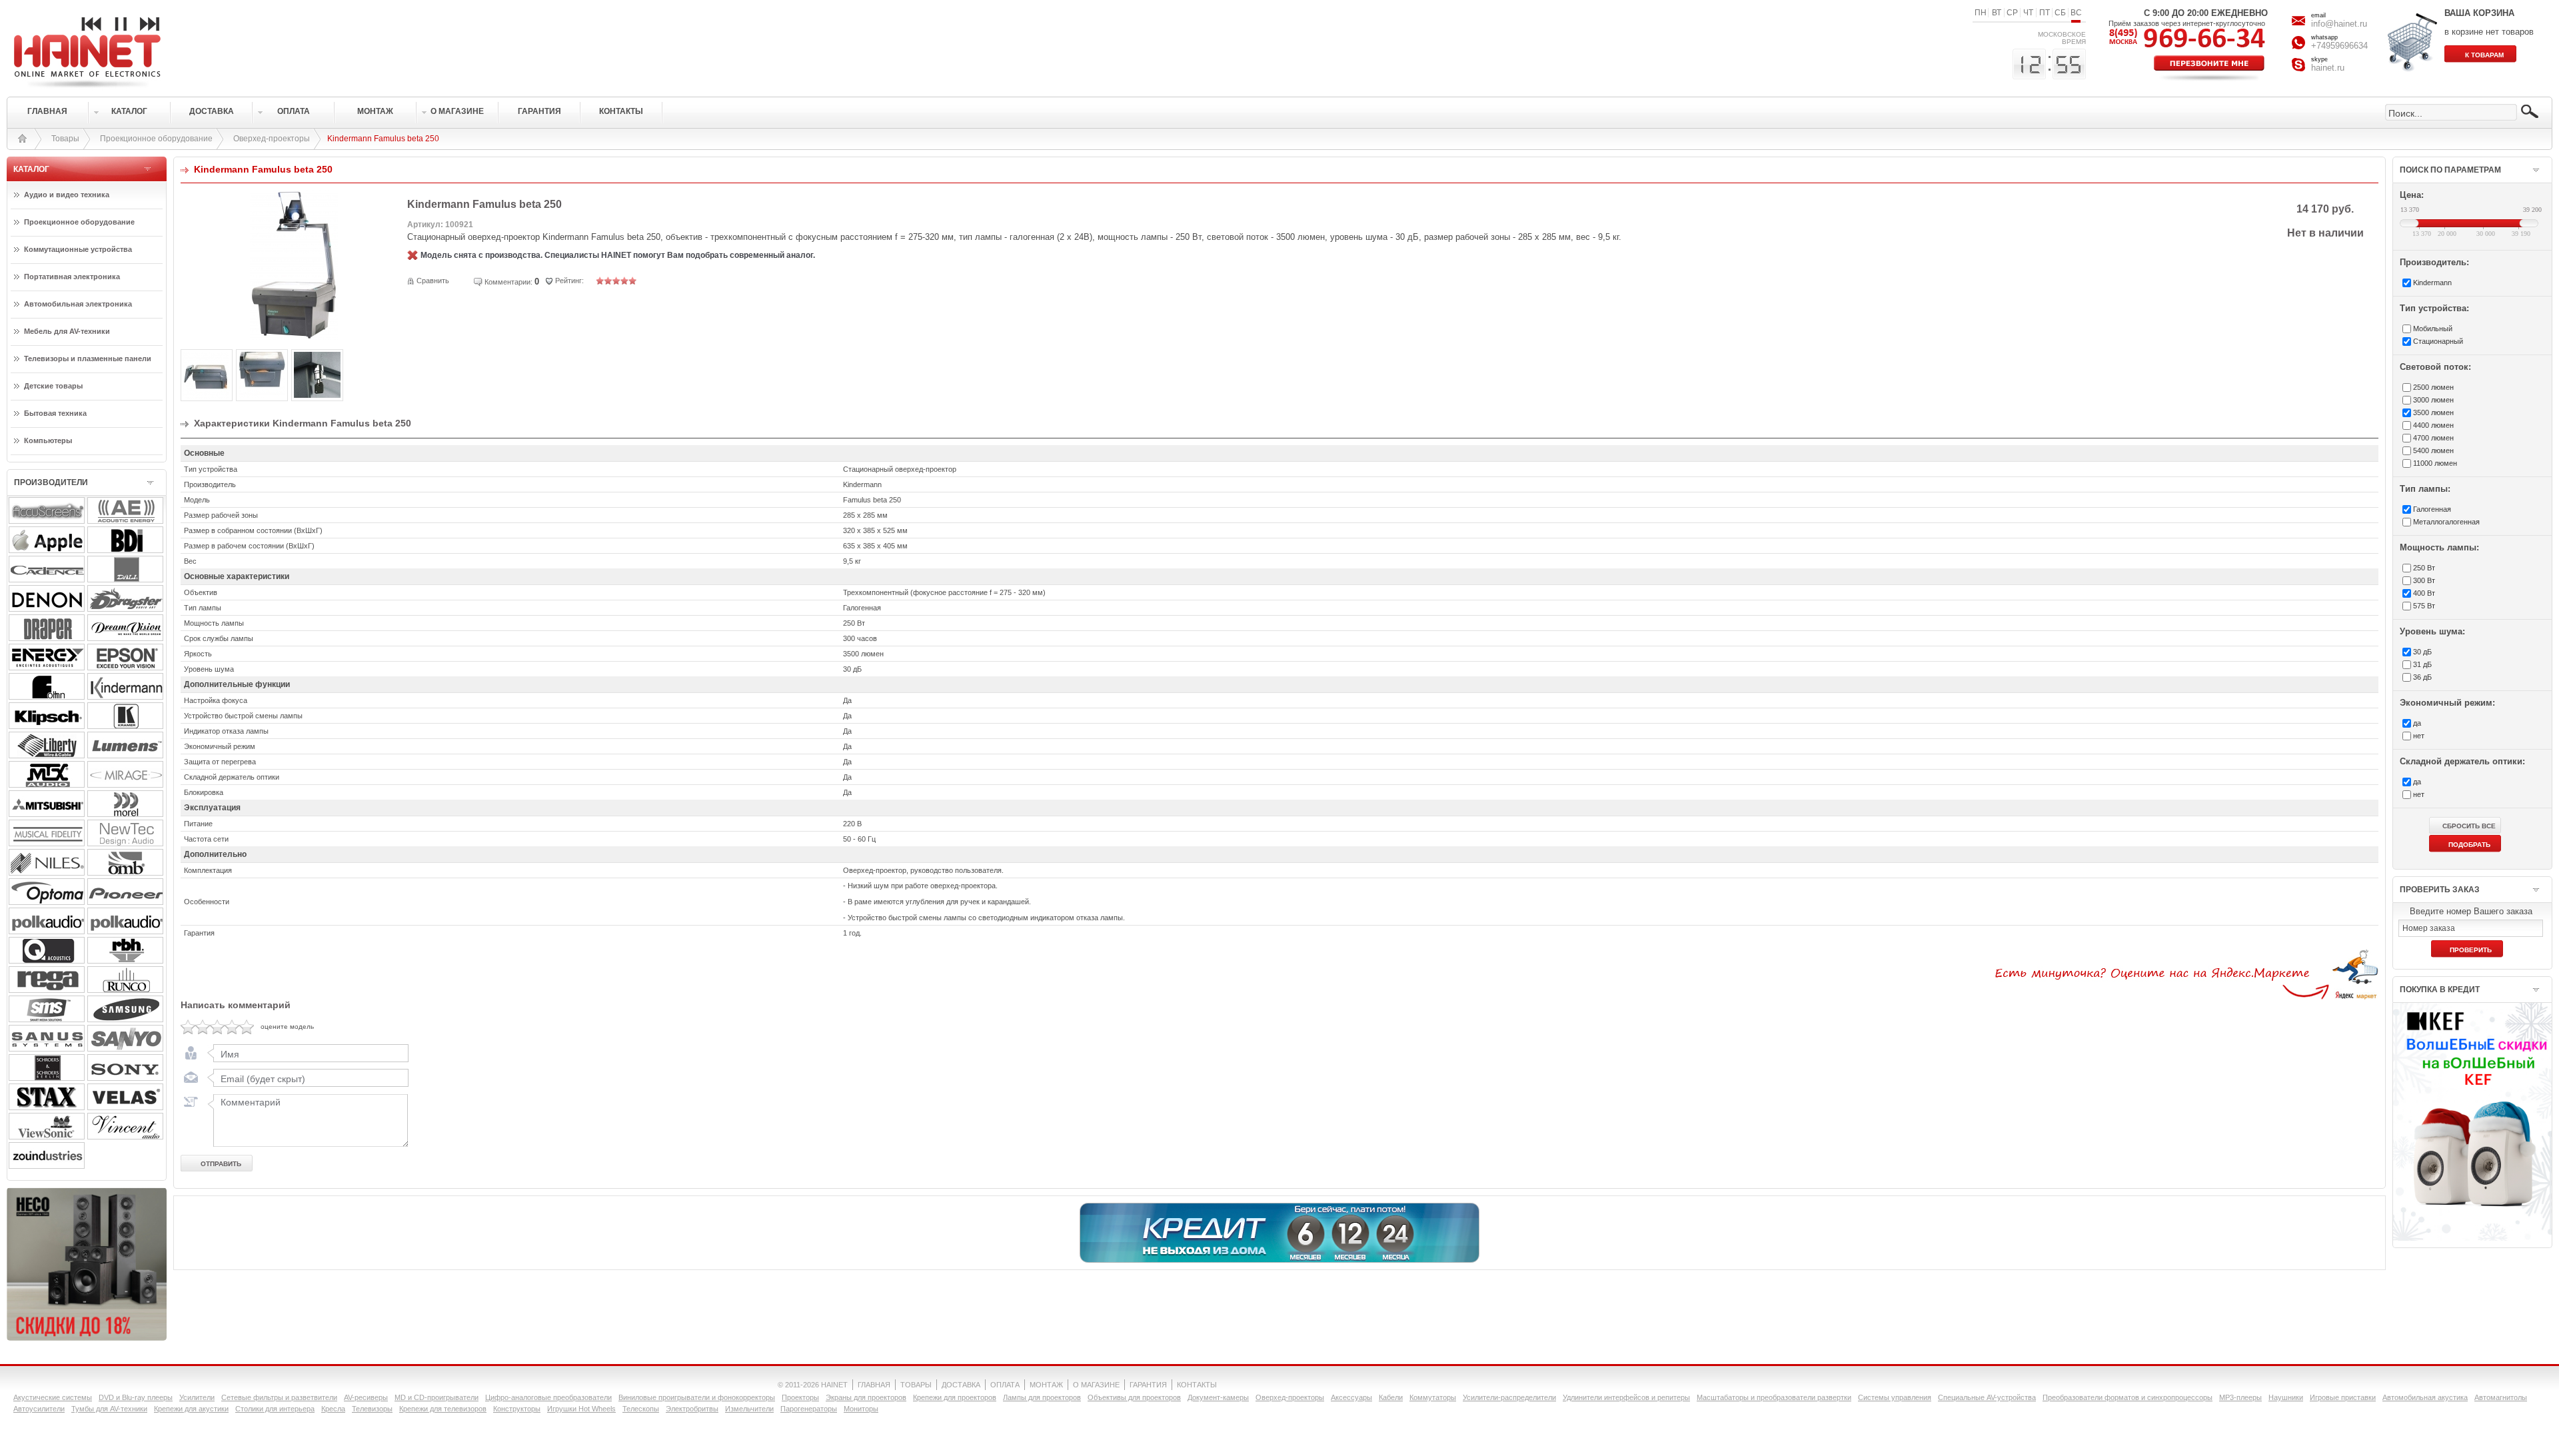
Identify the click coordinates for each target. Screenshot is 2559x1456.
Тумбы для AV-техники (109, 1409)
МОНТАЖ (1046, 1385)
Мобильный (2433, 329)
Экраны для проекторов (866, 1397)
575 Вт (2424, 606)
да (2417, 723)
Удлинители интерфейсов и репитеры (1626, 1397)
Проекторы (800, 1397)
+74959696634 (2339, 46)
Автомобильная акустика (2425, 1397)
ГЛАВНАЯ (874, 1385)
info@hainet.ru (2339, 24)
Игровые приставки (2343, 1397)
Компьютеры (48, 440)
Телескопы (641, 1409)
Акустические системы (53, 1397)
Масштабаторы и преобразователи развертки (1774, 1397)
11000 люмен (2435, 463)
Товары (65, 139)
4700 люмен (2433, 438)
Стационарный (2438, 341)
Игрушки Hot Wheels (581, 1409)
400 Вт (2424, 593)
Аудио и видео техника (67, 195)
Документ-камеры (1218, 1397)
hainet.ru (2328, 68)
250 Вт (2424, 568)
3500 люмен (2433, 412)
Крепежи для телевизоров (443, 1409)
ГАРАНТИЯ (1148, 1385)
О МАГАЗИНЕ (1096, 1385)
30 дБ (2422, 652)
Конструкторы (517, 1409)
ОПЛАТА (1005, 1385)
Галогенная (2432, 509)
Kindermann (2432, 283)
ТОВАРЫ (916, 1385)
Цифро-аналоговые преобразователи (548, 1397)
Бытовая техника (55, 413)
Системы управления (1895, 1397)
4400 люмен (2433, 425)
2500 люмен (2433, 387)
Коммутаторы (1433, 1397)
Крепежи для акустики (191, 1409)
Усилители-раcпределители (1509, 1397)
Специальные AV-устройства (1987, 1397)
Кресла (333, 1409)
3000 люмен (2433, 400)
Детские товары (53, 386)
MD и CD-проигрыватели (436, 1397)
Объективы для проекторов (1134, 1397)
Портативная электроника (72, 277)
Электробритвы (692, 1409)
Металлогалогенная (2446, 522)
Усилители (197, 1397)
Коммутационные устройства (78, 249)
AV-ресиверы (366, 1397)
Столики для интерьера (275, 1409)
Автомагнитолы (2501, 1397)
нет (2419, 736)
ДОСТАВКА (961, 1385)
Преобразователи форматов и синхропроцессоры (2128, 1397)
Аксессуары (1351, 1397)
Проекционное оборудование (156, 139)
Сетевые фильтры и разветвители (279, 1397)
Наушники (2286, 1397)
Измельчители (749, 1409)
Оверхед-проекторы (272, 139)
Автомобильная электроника (78, 304)
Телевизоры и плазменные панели (88, 359)
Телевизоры (372, 1409)
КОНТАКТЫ (1197, 1385)
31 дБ (2422, 664)
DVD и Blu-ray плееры (136, 1397)
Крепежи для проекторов (955, 1397)
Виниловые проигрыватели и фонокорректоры (697, 1397)
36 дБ (2422, 677)
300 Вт (2424, 580)
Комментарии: (508, 282)
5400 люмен (2433, 450)
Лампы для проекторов (1042, 1397)
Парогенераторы (809, 1409)
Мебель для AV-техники (67, 331)
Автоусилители (39, 1409)
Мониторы (861, 1409)
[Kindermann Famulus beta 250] (294, 337)
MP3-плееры (2240, 1397)
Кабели (1391, 1397)
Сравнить (433, 281)
